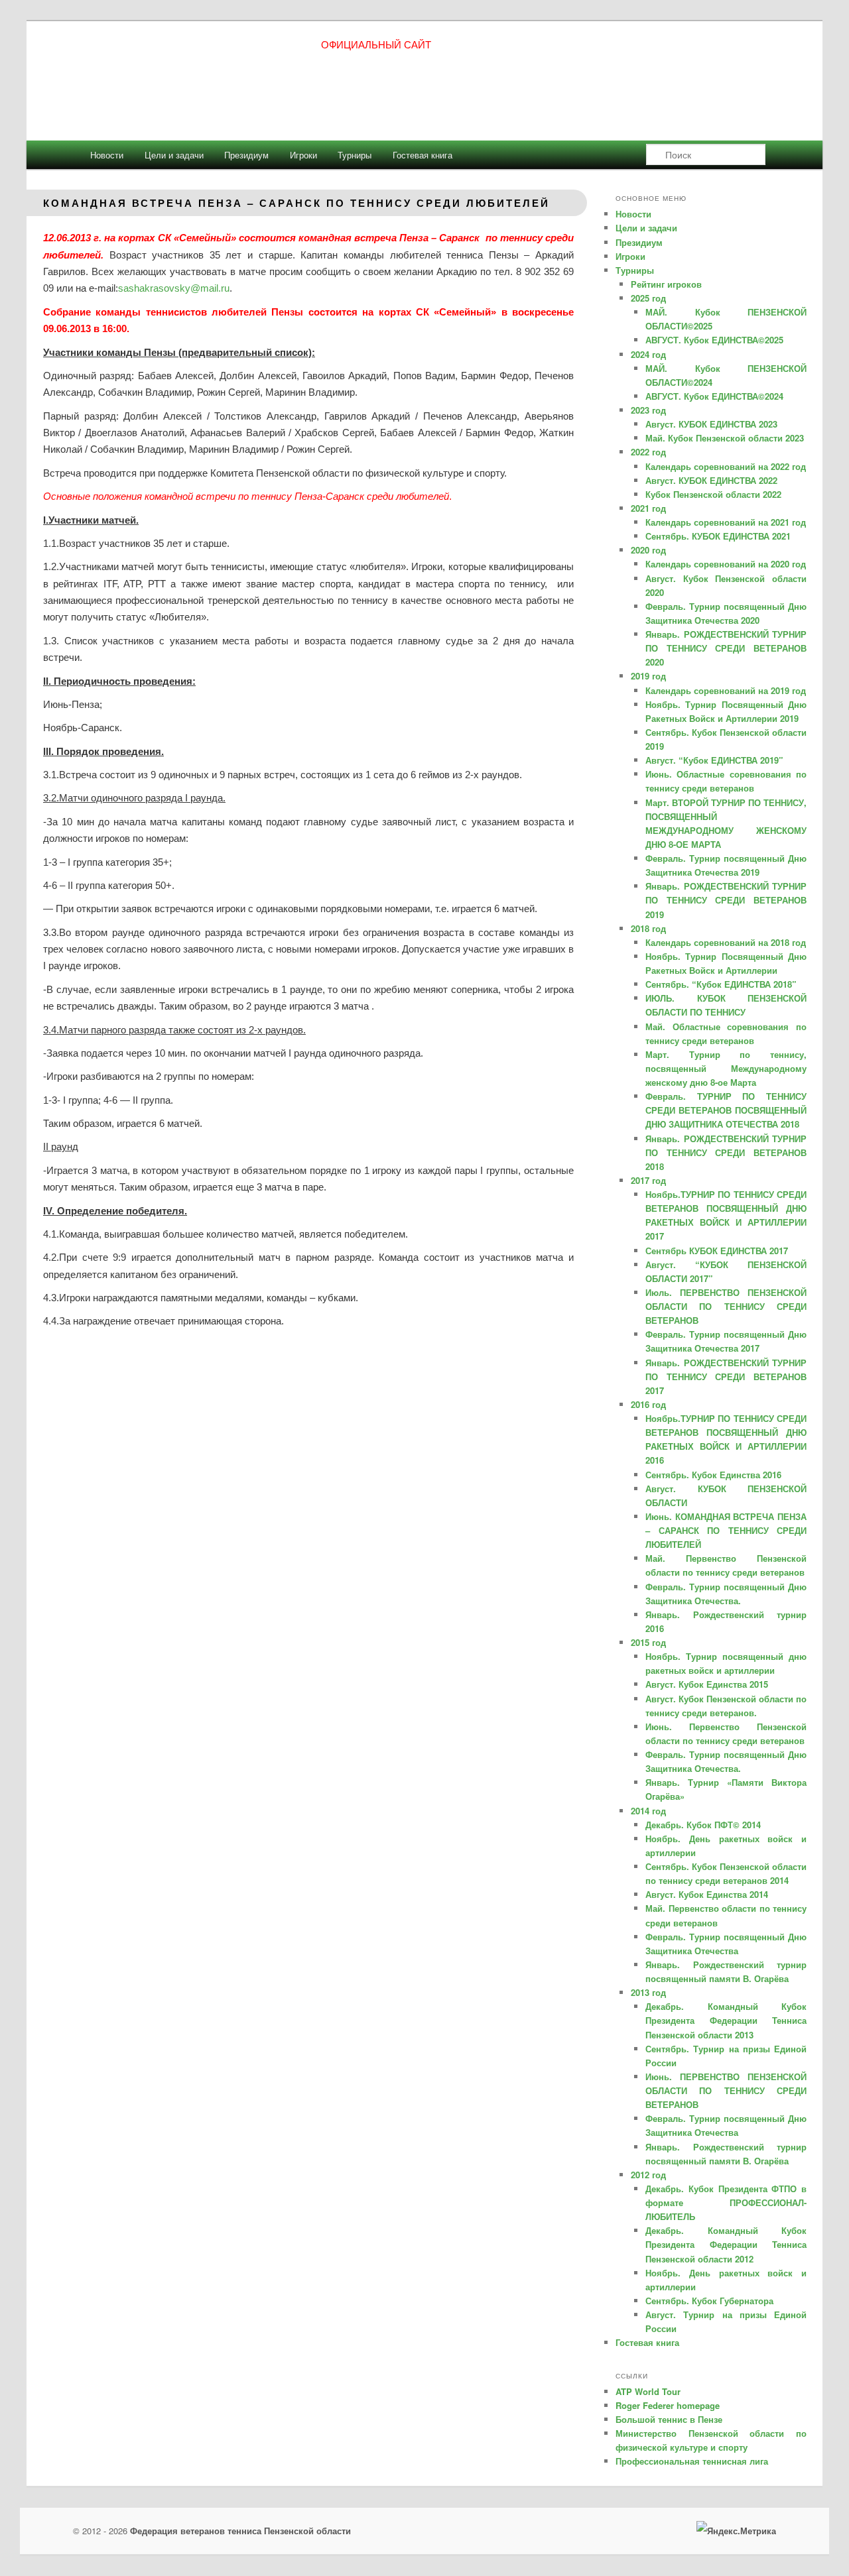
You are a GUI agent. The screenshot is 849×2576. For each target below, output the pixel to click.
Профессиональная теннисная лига (692, 2461)
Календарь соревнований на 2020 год (726, 564)
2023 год (648, 410)
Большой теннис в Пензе (669, 2419)
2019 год (648, 676)
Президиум (246, 155)
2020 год (648, 550)
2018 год (648, 928)
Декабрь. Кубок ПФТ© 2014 (703, 1825)
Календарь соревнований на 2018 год (726, 942)
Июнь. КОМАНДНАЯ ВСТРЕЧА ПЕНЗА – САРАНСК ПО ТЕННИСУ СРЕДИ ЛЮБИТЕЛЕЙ (726, 1530)
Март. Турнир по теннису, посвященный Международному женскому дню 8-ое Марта (726, 1068)
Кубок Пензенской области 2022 (713, 494)
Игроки (303, 155)
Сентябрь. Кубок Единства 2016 (713, 1475)
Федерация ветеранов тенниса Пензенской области (240, 2531)
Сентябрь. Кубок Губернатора (709, 2301)
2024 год (648, 354)
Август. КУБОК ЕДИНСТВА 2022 (711, 480)
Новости (107, 155)
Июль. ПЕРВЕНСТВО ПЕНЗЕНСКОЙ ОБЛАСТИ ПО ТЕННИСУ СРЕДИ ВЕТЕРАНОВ (726, 1306)
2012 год (648, 2175)
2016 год (648, 1404)
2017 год (648, 1180)
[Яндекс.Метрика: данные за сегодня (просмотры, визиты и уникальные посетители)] (736, 2531)
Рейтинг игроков (666, 284)
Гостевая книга (423, 155)
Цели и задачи (174, 155)
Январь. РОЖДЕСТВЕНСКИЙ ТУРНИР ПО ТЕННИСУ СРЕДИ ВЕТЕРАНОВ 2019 (726, 900)
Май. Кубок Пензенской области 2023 (725, 438)
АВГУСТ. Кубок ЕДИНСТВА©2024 (714, 396)
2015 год (648, 1642)
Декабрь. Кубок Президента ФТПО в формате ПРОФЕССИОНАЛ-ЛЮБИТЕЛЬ (726, 2202)
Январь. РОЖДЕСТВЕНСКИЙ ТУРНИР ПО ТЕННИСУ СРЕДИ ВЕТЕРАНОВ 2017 (726, 1376)
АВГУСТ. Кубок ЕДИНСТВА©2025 (714, 340)
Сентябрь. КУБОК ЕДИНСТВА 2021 (718, 536)
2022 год (648, 452)
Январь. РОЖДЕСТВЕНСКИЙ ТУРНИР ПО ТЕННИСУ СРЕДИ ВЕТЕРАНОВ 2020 (726, 648)
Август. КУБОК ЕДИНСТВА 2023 (711, 424)
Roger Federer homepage (668, 2405)
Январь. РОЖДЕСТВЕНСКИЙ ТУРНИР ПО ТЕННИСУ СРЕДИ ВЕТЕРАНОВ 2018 (726, 1152)
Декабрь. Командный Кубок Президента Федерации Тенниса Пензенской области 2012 (726, 2244)
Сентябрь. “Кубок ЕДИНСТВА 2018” (721, 984)
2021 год (648, 508)
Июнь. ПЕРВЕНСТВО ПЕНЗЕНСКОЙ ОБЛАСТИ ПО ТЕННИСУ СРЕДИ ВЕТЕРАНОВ (726, 2090)
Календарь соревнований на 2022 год (726, 466)
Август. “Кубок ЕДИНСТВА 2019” (714, 760)
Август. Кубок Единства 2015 (707, 1684)
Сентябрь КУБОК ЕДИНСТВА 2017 (717, 1251)
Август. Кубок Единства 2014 (707, 1894)
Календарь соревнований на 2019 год (726, 690)
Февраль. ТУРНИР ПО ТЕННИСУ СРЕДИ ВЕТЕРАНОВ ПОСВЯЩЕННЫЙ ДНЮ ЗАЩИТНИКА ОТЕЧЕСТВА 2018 (726, 1110)
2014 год (648, 1811)
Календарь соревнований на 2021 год (726, 522)
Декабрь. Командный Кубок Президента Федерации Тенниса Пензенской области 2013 (726, 2020)
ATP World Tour (648, 2391)
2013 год (648, 1992)
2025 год (648, 298)
